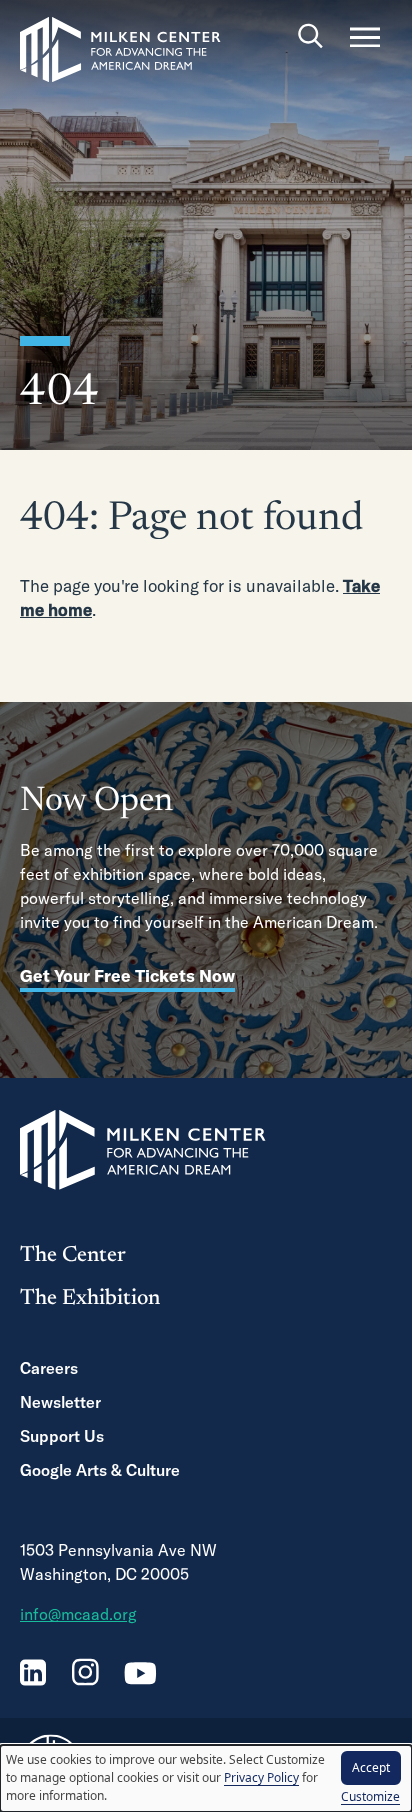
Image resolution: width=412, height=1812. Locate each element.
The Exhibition (90, 1299)
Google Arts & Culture (100, 1470)
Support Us (62, 1436)
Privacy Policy (261, 1777)
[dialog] (206, 1778)
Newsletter (60, 1402)
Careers (49, 1368)
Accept (371, 1767)
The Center (73, 1256)
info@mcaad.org (78, 1614)
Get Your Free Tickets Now (127, 975)
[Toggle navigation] (365, 37)
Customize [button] (370, 1796)
